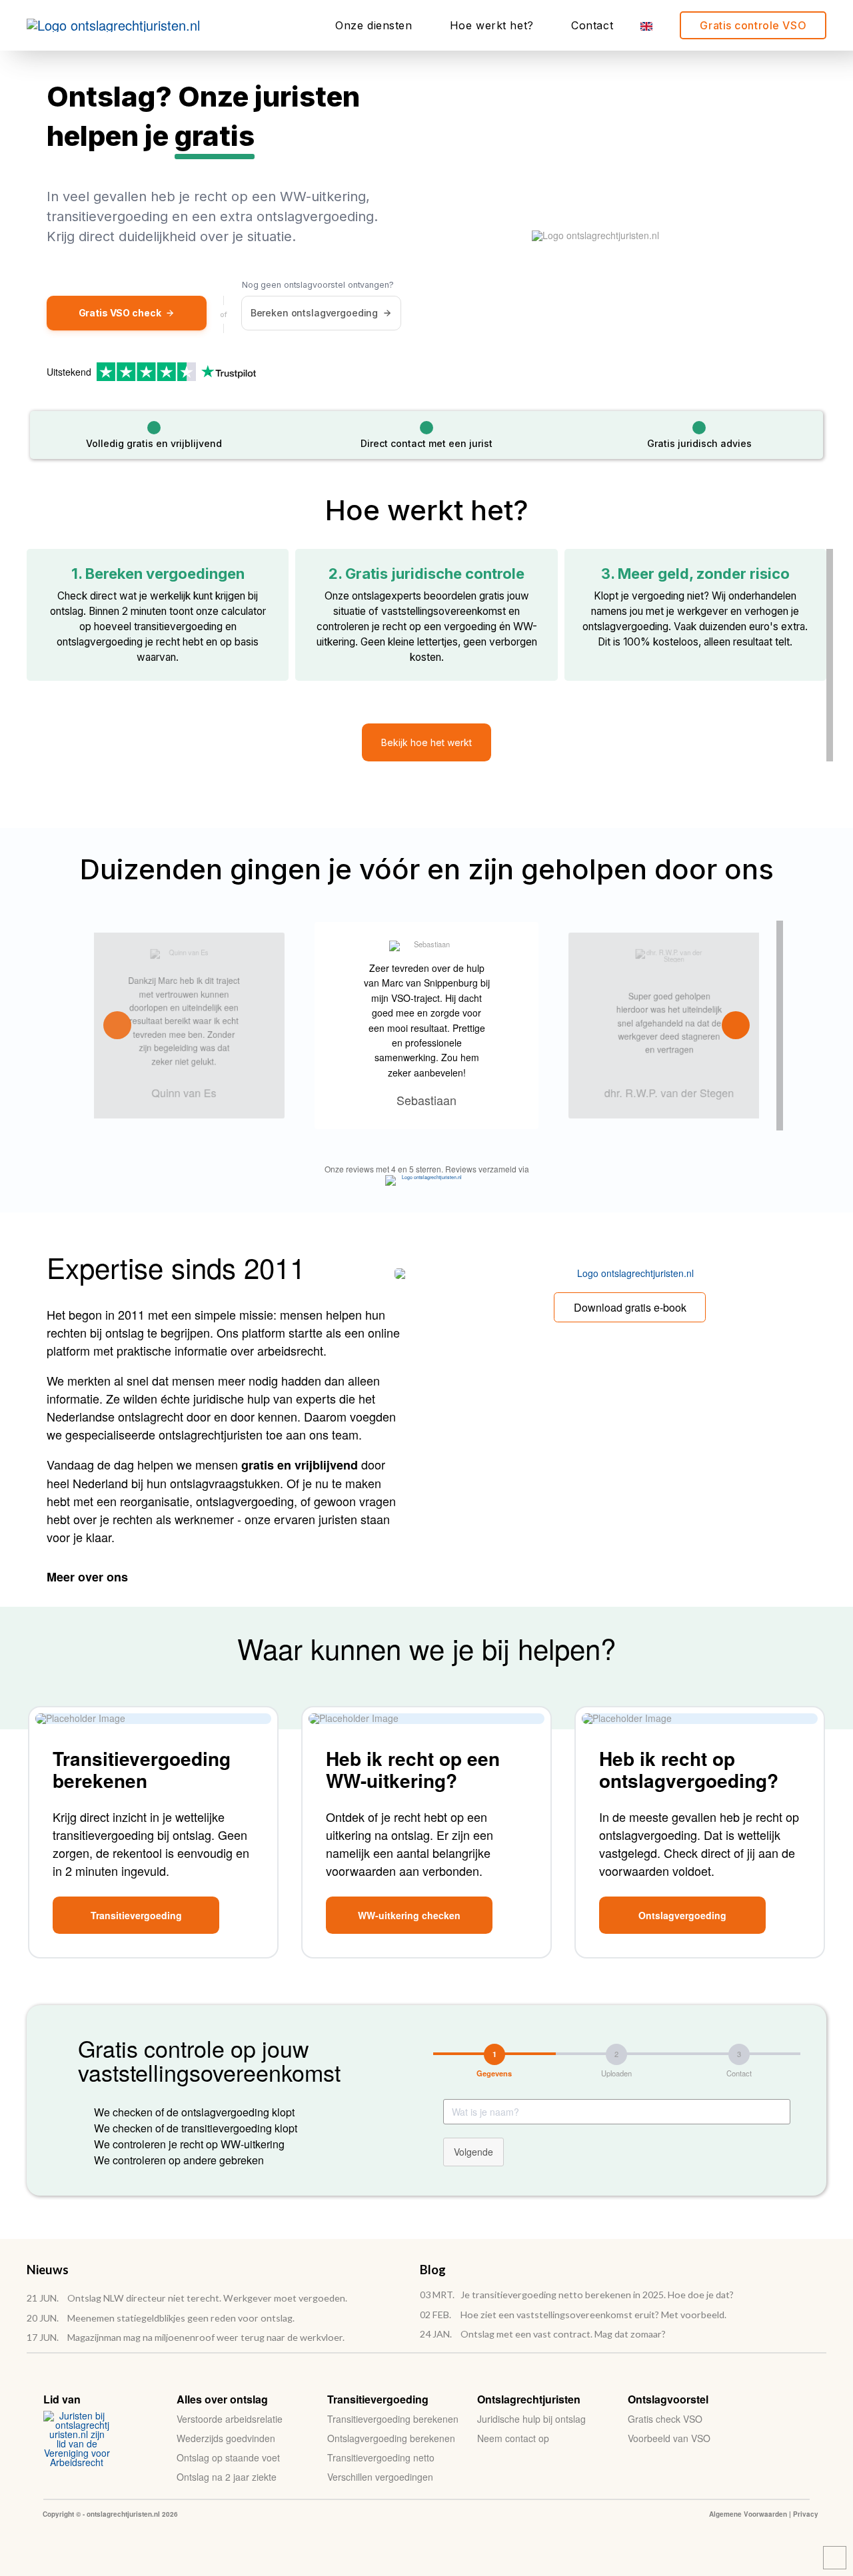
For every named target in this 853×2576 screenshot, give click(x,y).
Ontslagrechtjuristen (529, 2399)
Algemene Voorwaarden (748, 2514)
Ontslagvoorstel (668, 2399)
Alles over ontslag (222, 2399)
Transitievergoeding (378, 2399)
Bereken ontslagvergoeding (315, 313)
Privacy (806, 2514)
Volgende (473, 2152)
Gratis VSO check (120, 313)
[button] (426, 742)
